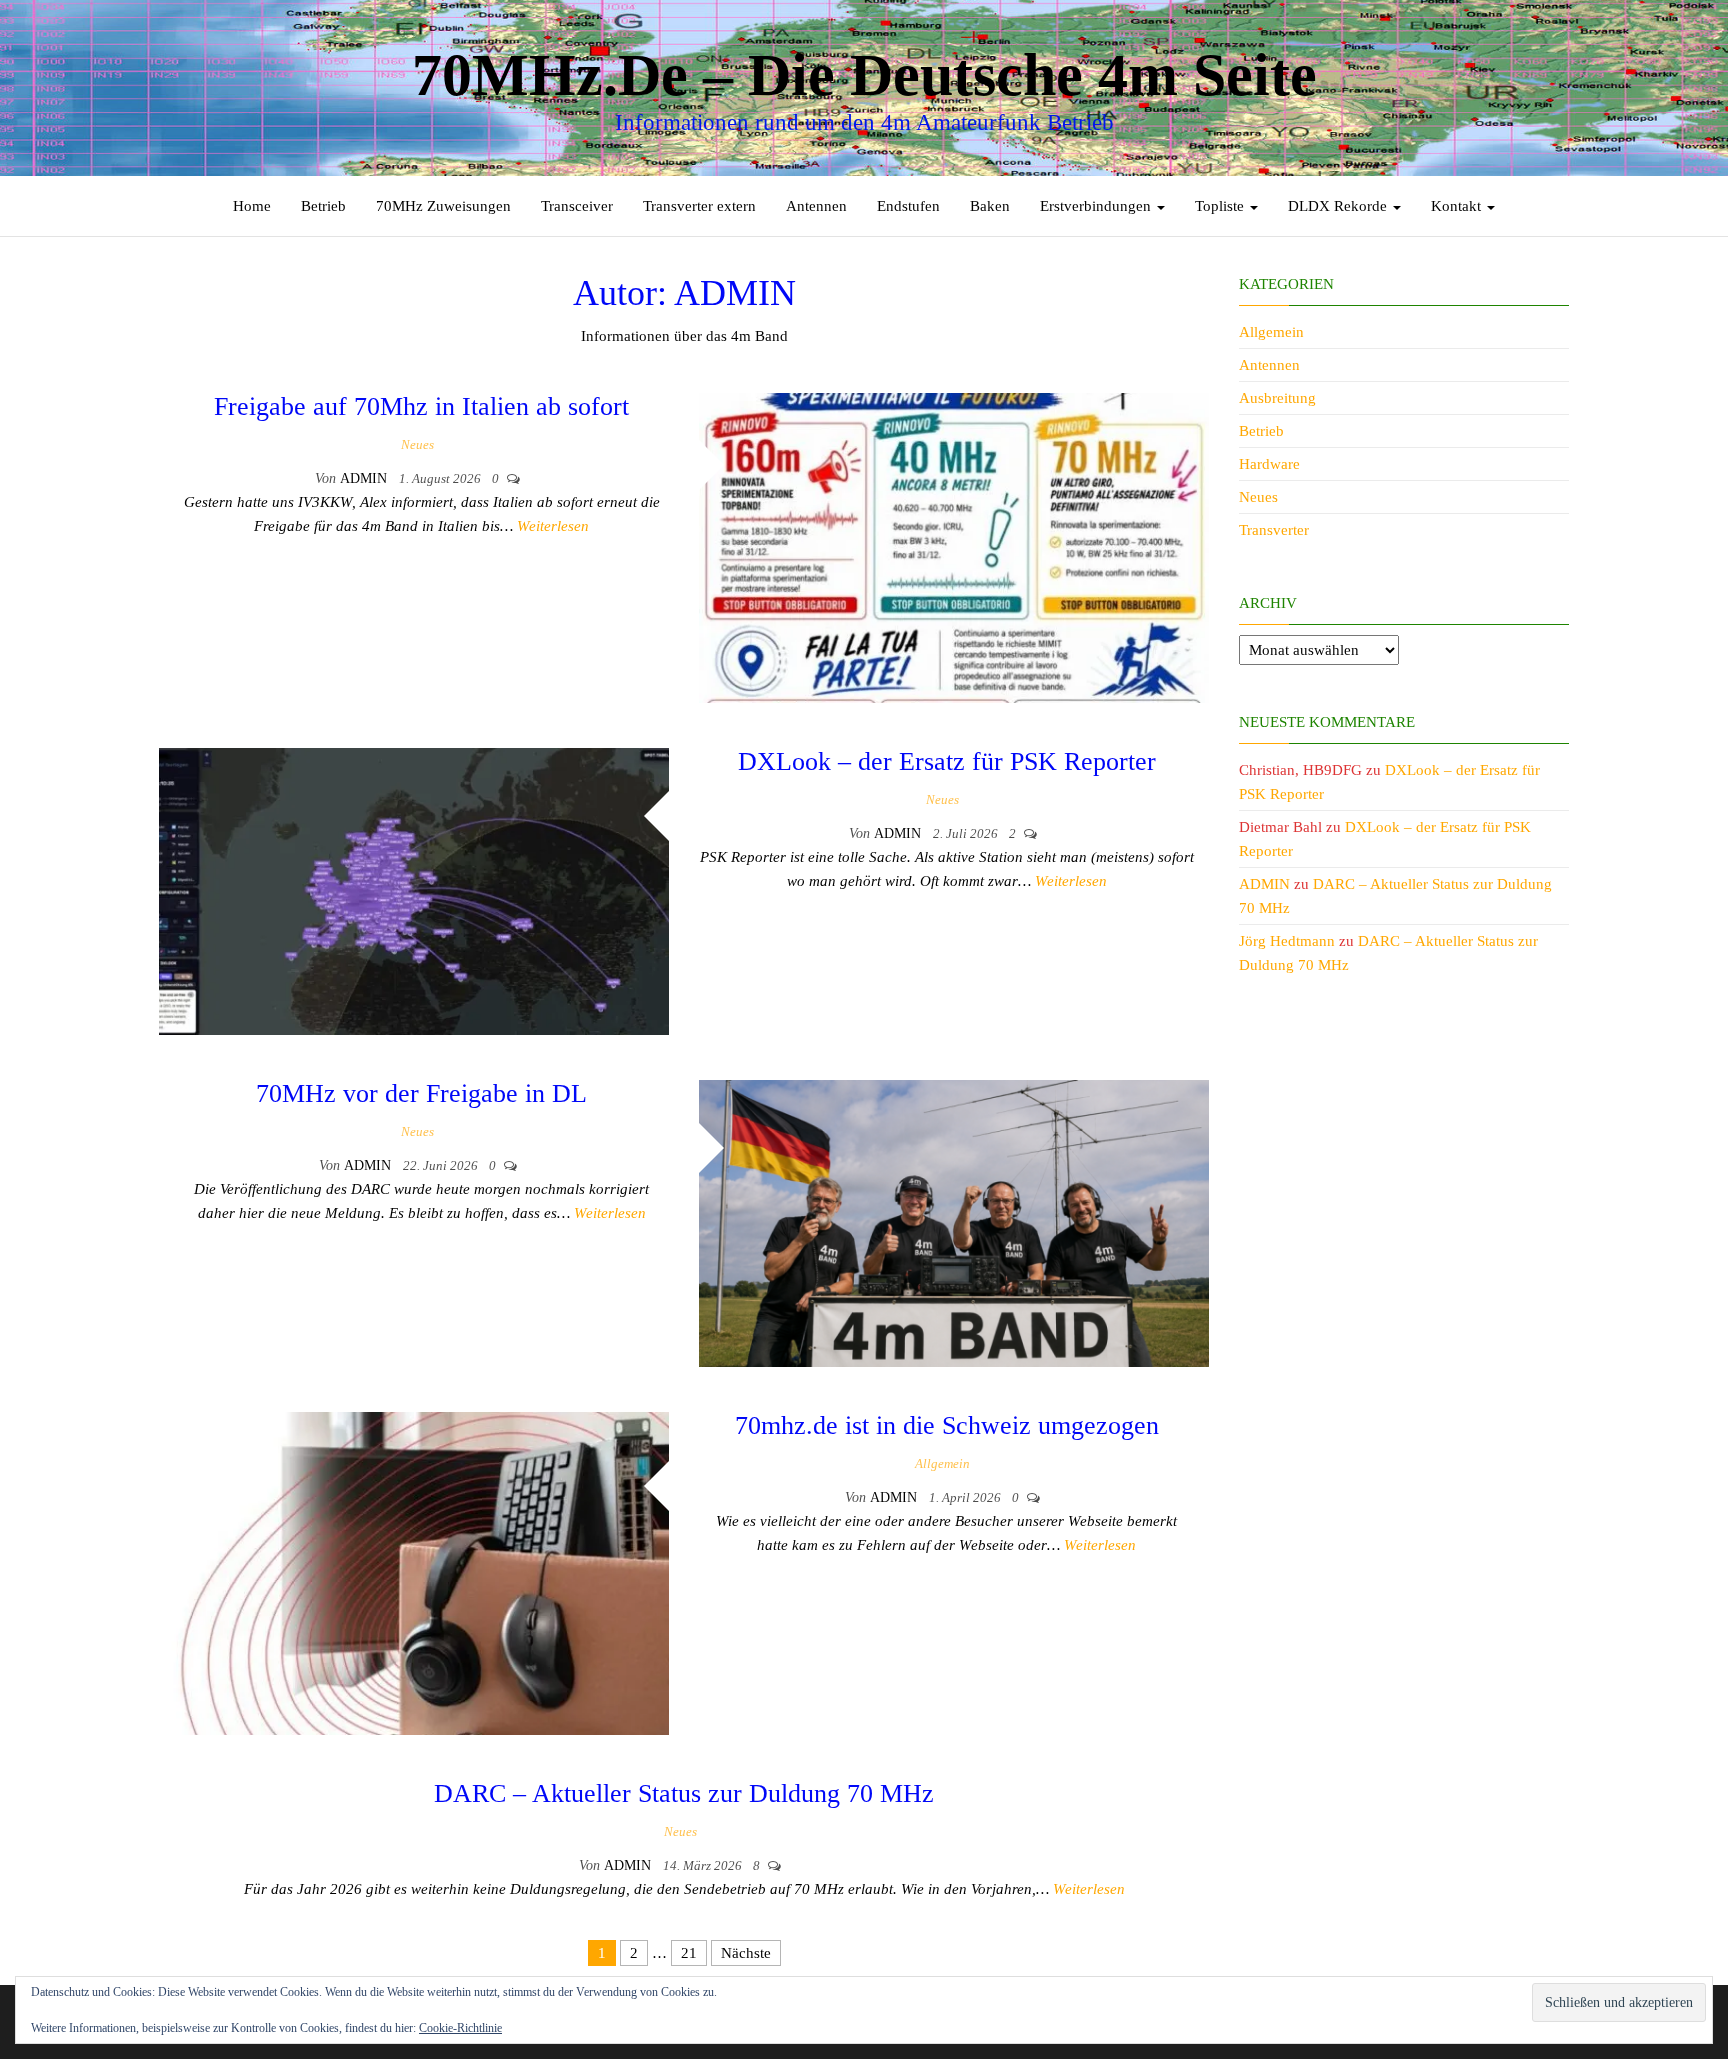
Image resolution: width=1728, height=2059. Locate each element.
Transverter (1274, 530)
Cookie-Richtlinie (460, 2028)
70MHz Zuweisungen (443, 206)
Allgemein (942, 1463)
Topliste (1221, 206)
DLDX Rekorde (1339, 206)
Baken (990, 206)
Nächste (746, 1953)
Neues (417, 444)
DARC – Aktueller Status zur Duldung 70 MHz (684, 1793)
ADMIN (365, 478)
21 (689, 1953)
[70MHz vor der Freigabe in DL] (954, 1222)
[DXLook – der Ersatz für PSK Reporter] (414, 890)
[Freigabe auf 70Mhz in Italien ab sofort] (954, 546)
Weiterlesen (553, 526)
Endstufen (908, 206)
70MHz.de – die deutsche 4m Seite (864, 75)
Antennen (816, 206)
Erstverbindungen (1097, 206)
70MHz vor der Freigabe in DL (421, 1093)
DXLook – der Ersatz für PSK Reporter (947, 761)
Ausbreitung (1277, 398)
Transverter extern (699, 206)
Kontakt (1458, 206)
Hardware (1269, 464)
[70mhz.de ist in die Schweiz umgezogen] (414, 1572)
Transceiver (577, 206)
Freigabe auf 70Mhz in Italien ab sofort (421, 406)
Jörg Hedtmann (1287, 941)
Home (252, 206)
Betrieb (323, 206)
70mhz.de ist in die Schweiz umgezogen (947, 1425)
